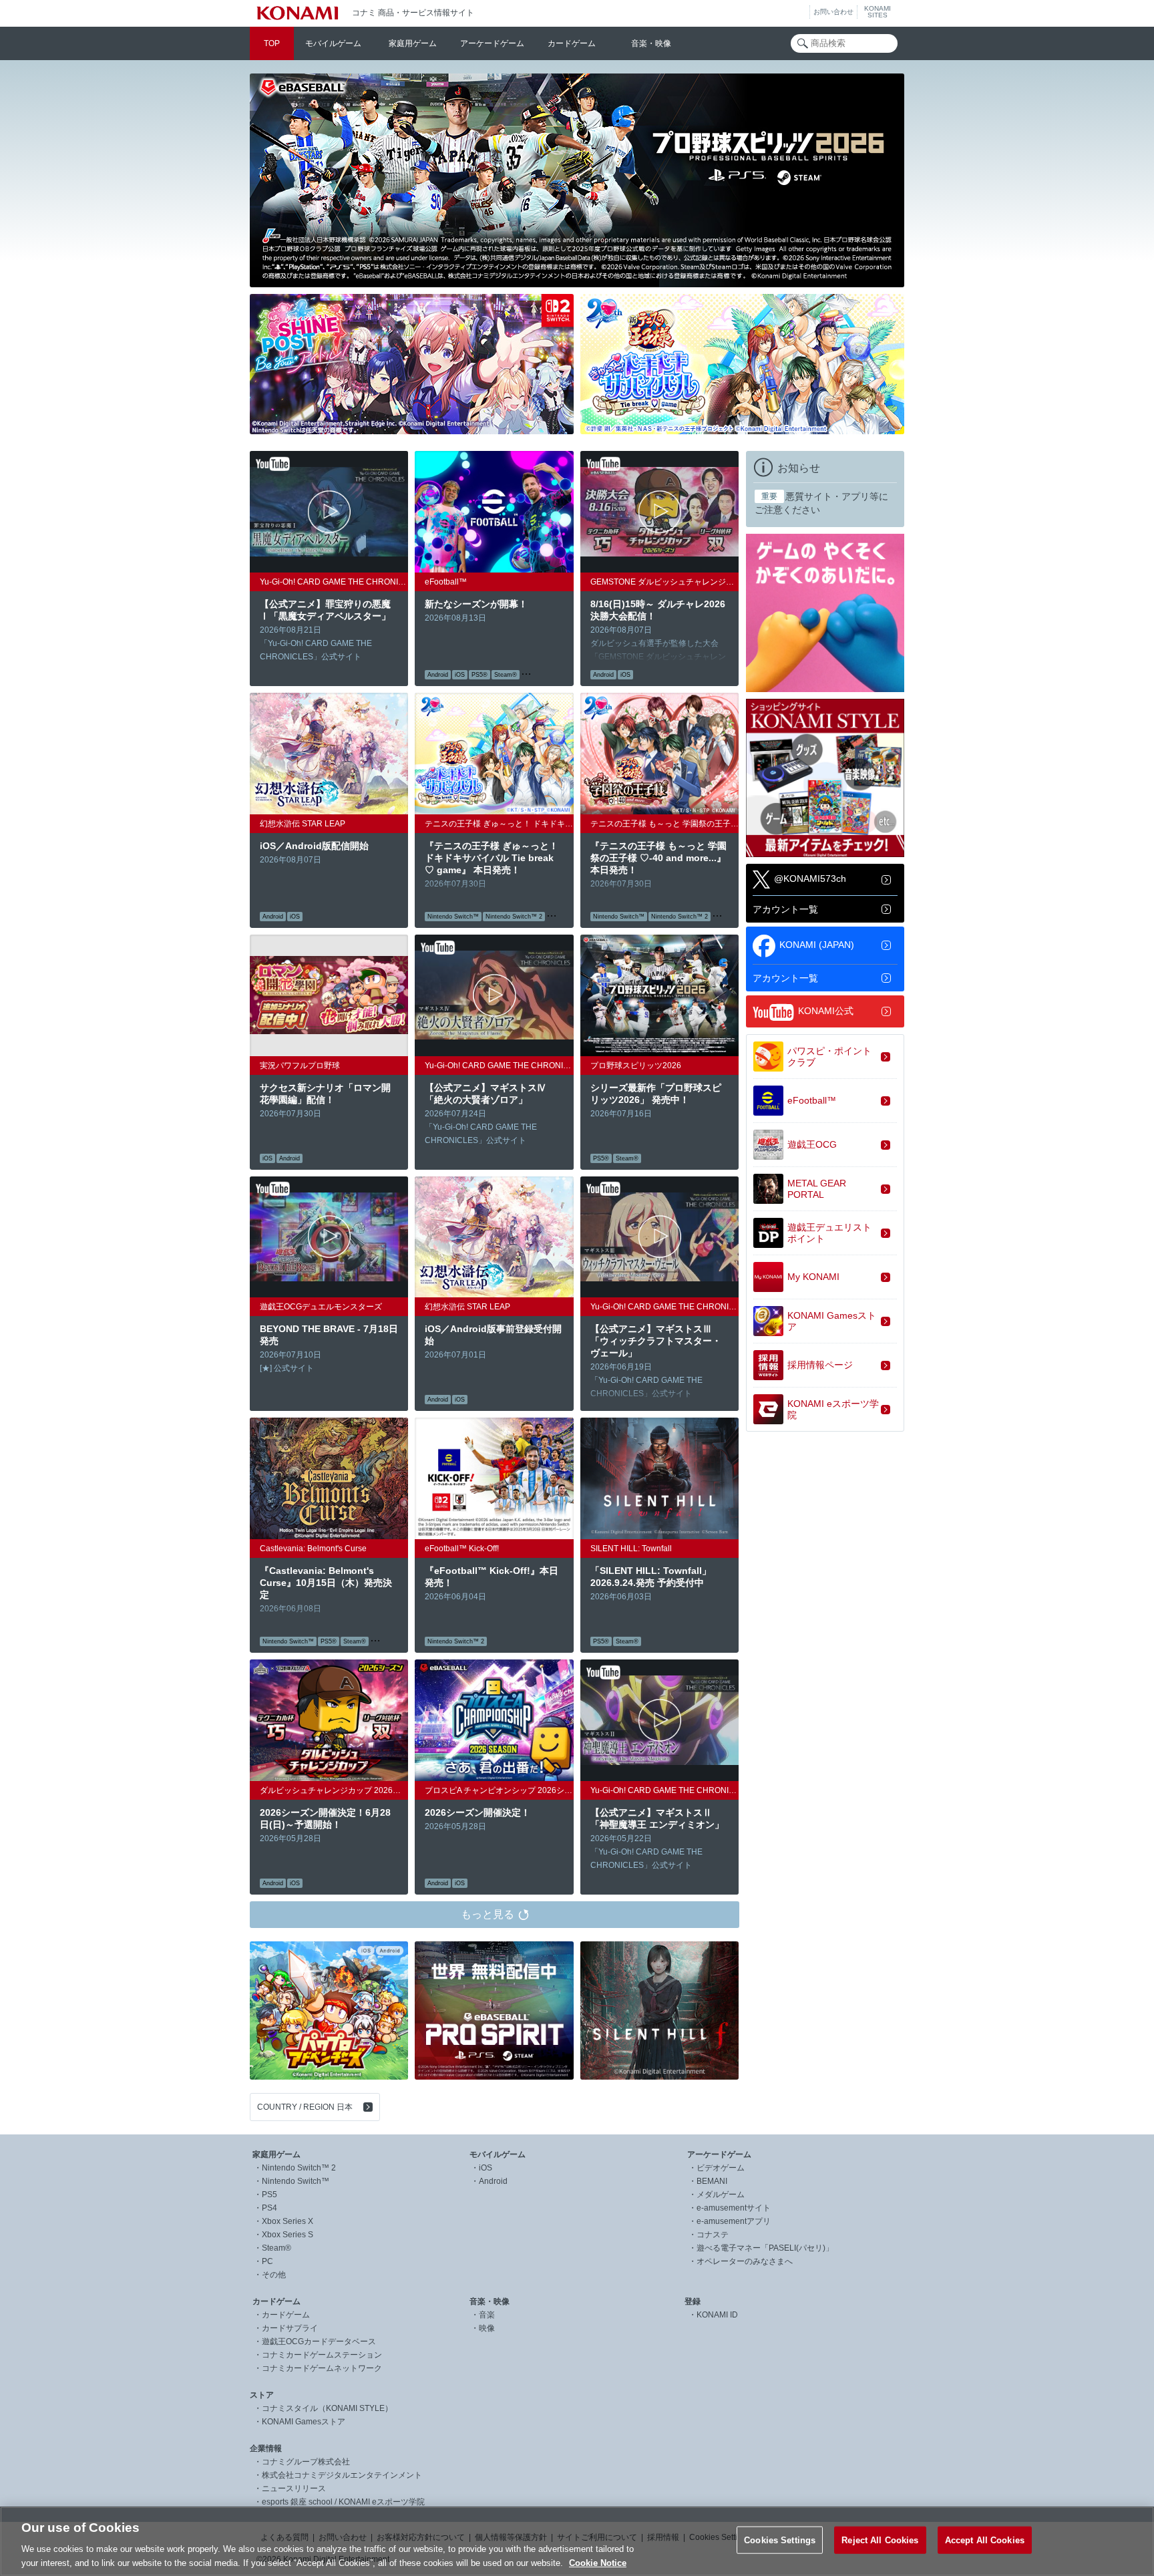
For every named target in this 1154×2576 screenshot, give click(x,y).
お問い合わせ (833, 12)
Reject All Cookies (880, 2540)
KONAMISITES (878, 12)
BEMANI (712, 2181)
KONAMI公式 (826, 1011)
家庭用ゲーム (413, 43)
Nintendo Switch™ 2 (299, 2168)
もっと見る (488, 1914)
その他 (274, 2275)
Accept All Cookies (985, 2540)
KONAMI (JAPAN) (817, 945)
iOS (486, 2168)
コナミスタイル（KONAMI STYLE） (327, 2408)
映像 (487, 2328)
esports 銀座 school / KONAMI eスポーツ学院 (343, 2502)
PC (267, 2261)
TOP (272, 43)
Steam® (276, 2248)
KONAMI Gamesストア (304, 2422)
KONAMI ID (717, 2315)
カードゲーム (572, 43)
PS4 (269, 2208)
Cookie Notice (598, 2562)
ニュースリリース (294, 2488)
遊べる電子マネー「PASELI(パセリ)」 (765, 2248)
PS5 (269, 2195)
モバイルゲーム (333, 43)
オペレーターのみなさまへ (745, 2261)
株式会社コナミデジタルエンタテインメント (342, 2475)
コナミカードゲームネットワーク (322, 2368)
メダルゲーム (721, 2195)
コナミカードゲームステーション (322, 2355)
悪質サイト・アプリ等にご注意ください (821, 503)
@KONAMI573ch (810, 878)
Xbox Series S (287, 2235)
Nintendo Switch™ (296, 2181)
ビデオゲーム (721, 2168)
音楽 (487, 2315)
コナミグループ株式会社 (306, 2462)
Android (493, 2181)
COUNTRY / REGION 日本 (305, 2107)
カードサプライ (290, 2328)
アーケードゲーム (492, 43)
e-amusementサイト (734, 2208)
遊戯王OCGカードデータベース (319, 2342)
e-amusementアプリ (734, 2221)
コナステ (713, 2235)
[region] (577, 2541)
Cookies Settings (780, 2540)
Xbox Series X (287, 2221)
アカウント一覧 (785, 909)
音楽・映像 (651, 43)
